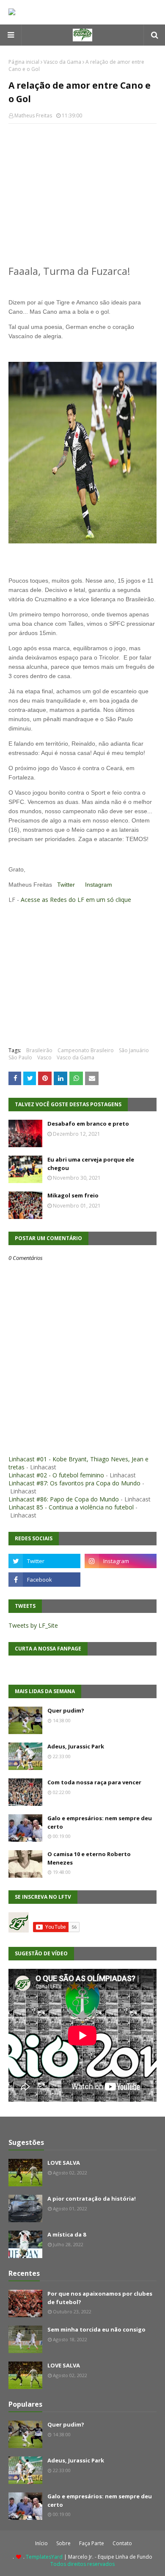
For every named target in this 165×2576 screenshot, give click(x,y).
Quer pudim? (66, 1710)
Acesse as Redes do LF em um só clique (76, 900)
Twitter (66, 885)
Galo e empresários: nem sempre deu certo (100, 1822)
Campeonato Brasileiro (86, 1050)
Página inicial (24, 62)
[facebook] (44, 1580)
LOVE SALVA (64, 2163)
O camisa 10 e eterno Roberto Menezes (89, 1858)
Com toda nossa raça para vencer (94, 1782)
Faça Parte (92, 2543)
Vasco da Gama (62, 62)
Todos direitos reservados (82, 2564)
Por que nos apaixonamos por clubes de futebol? (100, 2298)
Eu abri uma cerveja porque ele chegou (91, 1164)
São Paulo (20, 1057)
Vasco (44, 1057)
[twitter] (44, 1561)
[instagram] (121, 1561)
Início (41, 2543)
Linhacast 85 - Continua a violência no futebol (71, 1507)
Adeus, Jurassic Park (76, 1746)
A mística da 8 (67, 2234)
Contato (122, 2543)
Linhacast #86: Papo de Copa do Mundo (64, 1499)
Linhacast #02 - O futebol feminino (56, 1475)
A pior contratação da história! (92, 2199)
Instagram (99, 885)
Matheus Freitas (33, 115)
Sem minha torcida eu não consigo (96, 2329)
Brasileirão (39, 1050)
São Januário (134, 1050)
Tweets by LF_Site (33, 1625)
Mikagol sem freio (73, 1195)
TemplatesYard (44, 2557)
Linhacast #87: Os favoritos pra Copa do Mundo (74, 1483)
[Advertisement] (82, 191)
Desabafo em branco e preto (88, 1124)
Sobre (63, 2543)
